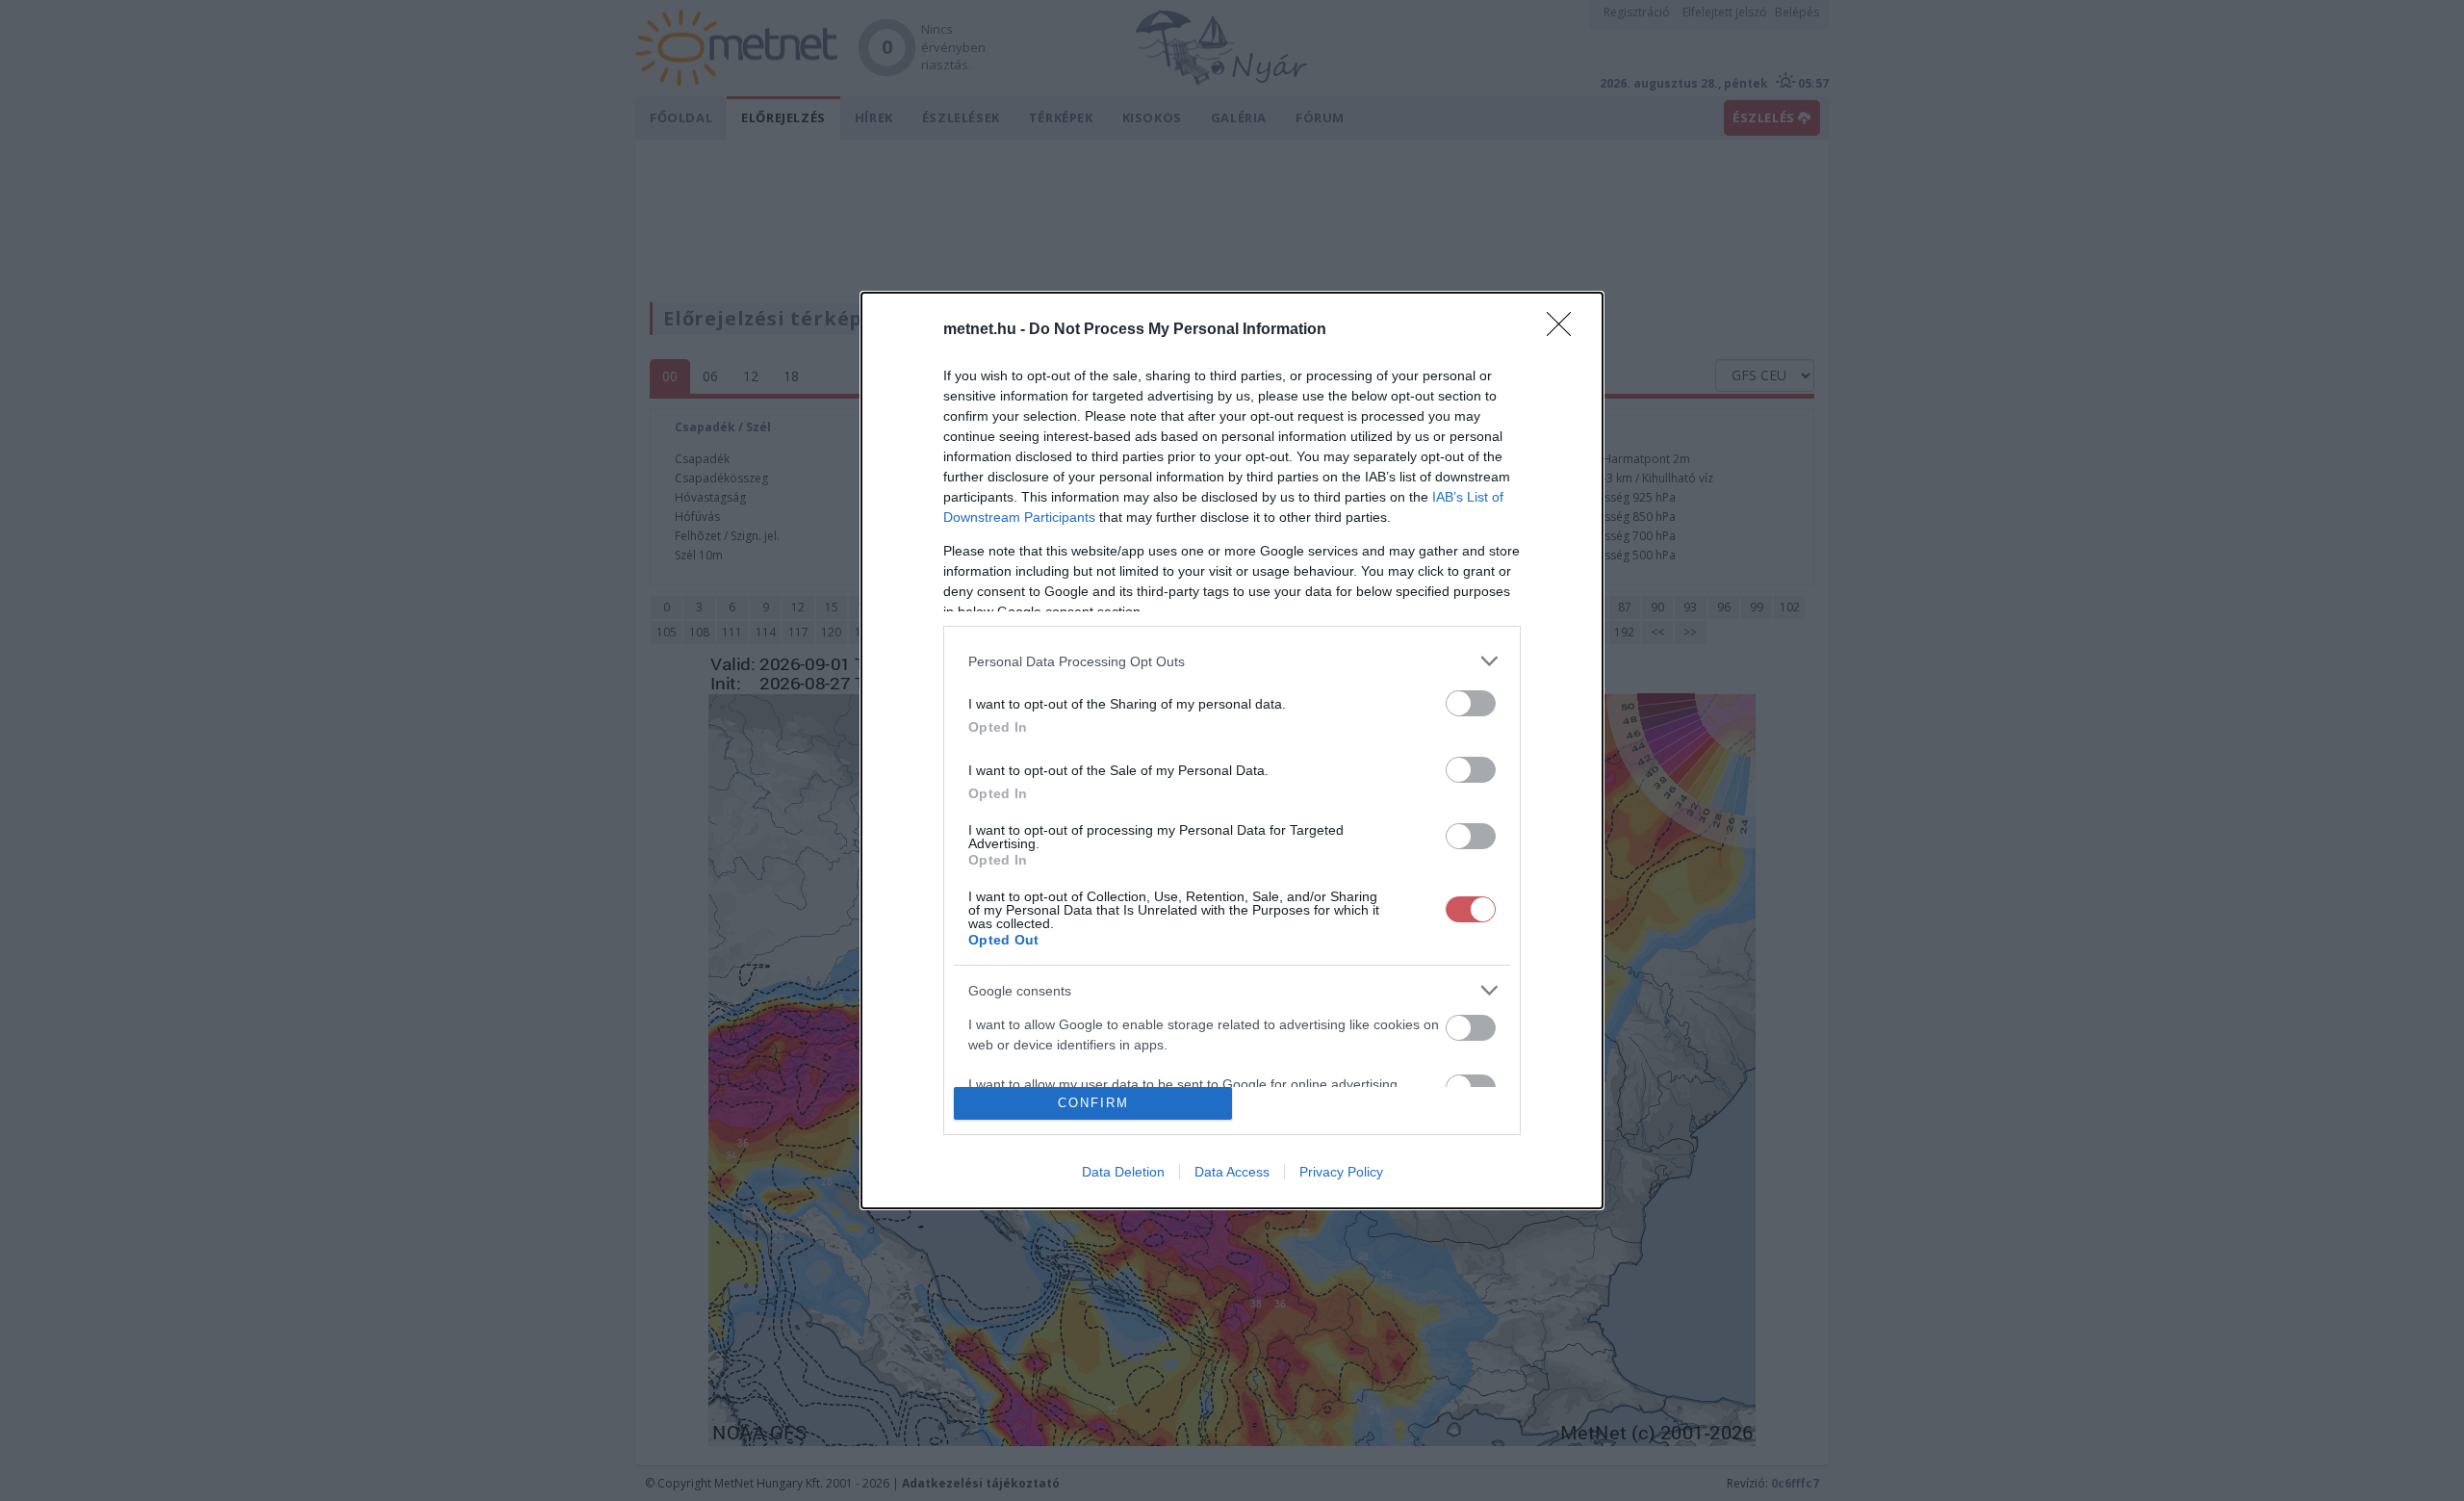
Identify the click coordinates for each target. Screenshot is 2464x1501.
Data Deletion (1123, 1172)
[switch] (1471, 703)
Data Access (1232, 1172)
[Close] (1565, 330)
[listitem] (1232, 661)
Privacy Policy (1341, 1172)
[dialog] (1232, 750)
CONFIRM (1093, 1103)
